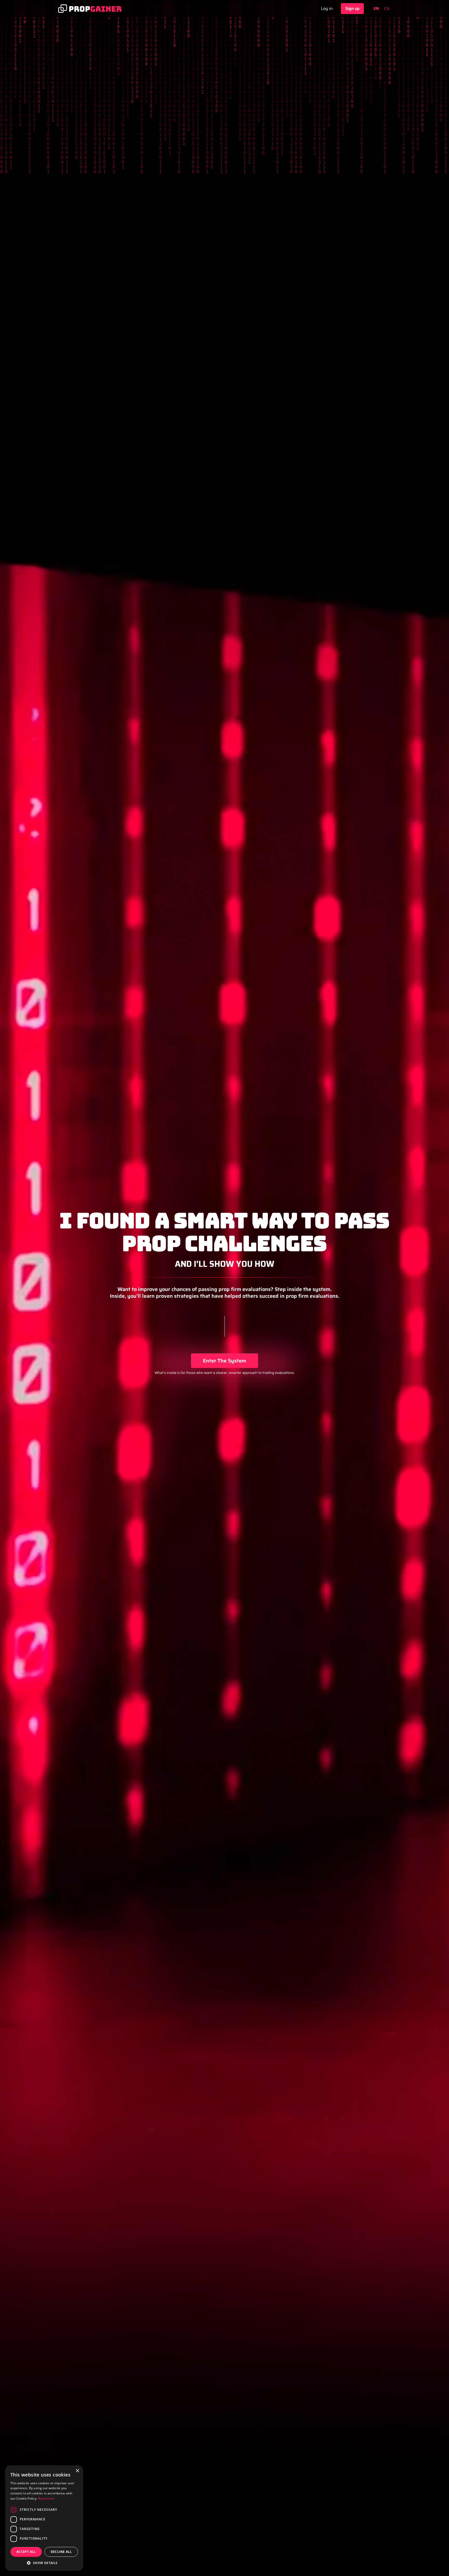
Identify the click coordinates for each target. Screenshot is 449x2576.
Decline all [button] (61, 2552)
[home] (90, 9)
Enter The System (224, 1361)
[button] (44, 2563)
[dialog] (44, 2518)
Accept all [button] (26, 2552)
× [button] (77, 2471)
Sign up (352, 8)
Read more (47, 2498)
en (376, 9)
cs (387, 9)
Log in (327, 8)
